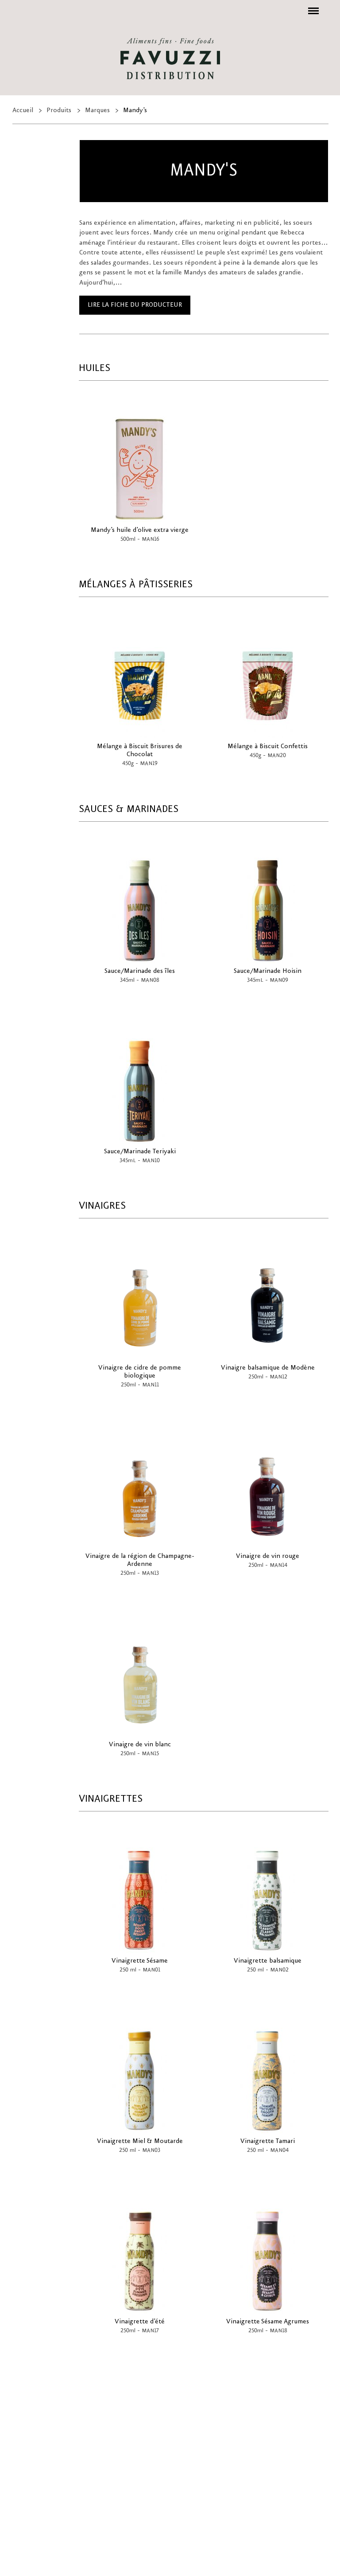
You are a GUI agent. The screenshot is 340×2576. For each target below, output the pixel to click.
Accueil (23, 110)
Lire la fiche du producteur (135, 305)
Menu (312, 6)
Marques (97, 110)
